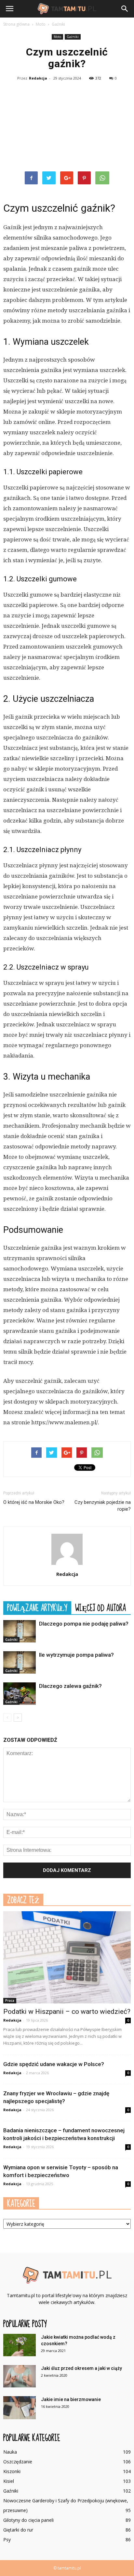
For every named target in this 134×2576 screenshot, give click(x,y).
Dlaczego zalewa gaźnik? (70, 1686)
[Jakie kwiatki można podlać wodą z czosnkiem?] (20, 2345)
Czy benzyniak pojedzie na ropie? (103, 1506)
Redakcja (38, 78)
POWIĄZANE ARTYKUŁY (37, 1608)
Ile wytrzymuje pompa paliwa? (76, 1655)
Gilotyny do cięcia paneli (28, 2520)
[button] (125, 9)
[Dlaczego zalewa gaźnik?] (20, 1694)
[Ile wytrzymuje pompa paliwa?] (20, 1662)
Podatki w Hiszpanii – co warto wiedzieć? (67, 2012)
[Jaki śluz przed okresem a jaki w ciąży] (20, 2376)
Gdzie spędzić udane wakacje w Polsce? (54, 2064)
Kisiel (9, 2481)
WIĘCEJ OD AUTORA (100, 1608)
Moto (57, 37)
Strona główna (16, 24)
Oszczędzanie (18, 2462)
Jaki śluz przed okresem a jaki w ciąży (81, 2368)
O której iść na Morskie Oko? (34, 1502)
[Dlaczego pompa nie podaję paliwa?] (20, 1631)
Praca (10, 2000)
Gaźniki (73, 37)
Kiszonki (12, 2471)
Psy (7, 2539)
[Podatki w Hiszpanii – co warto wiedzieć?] (67, 1957)
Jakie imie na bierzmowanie (71, 2399)
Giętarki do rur (18, 2530)
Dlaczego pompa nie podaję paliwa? (84, 1624)
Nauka (10, 2452)
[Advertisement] (67, 127)
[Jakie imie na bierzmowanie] (20, 2408)
